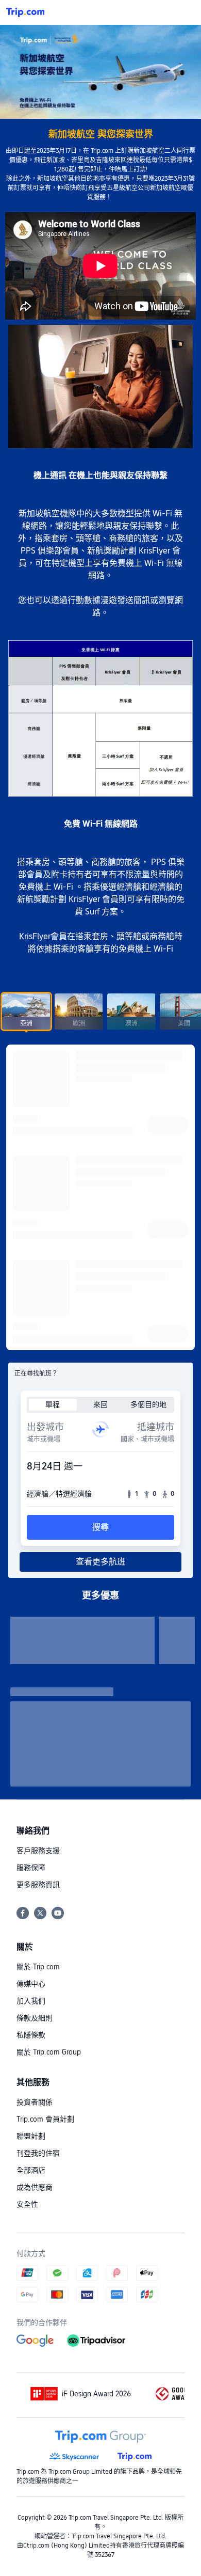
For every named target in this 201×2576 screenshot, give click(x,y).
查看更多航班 (100, 1562)
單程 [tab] (53, 1404)
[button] (183, 12)
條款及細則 (35, 2018)
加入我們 (31, 2001)
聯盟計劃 (31, 2136)
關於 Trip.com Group (49, 2052)
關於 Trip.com (38, 1967)
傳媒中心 (31, 1984)
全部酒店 (31, 2170)
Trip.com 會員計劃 (45, 2119)
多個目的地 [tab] (148, 1404)
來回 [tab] (100, 1404)
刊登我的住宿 (38, 2153)
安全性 (27, 2204)
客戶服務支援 (38, 1851)
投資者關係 (35, 2102)
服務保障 (31, 1868)
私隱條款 (31, 2035)
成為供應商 (35, 2187)
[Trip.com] (25, 12)
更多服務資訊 (38, 1885)
